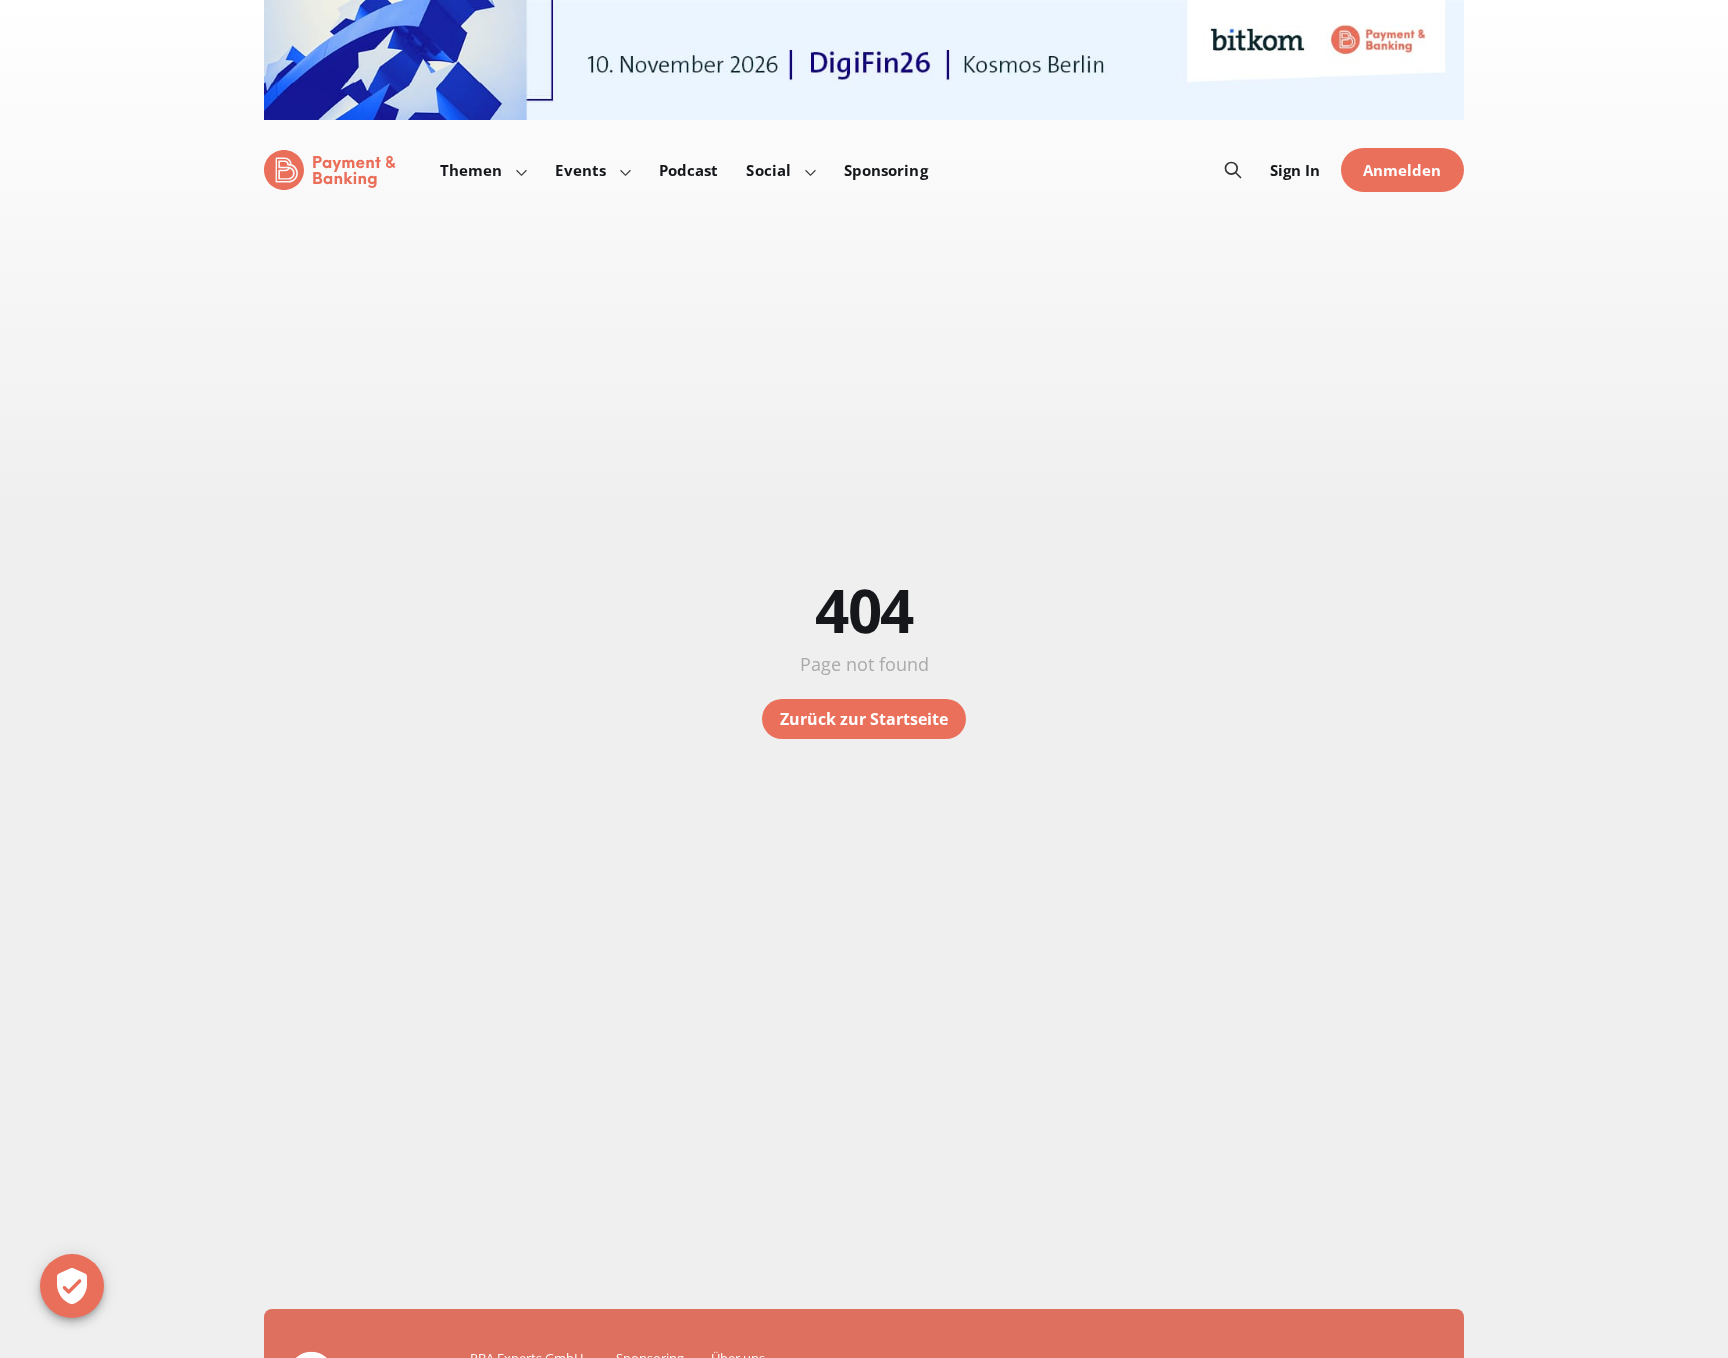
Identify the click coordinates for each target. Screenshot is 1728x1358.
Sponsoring (886, 170)
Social (768, 170)
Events (580, 170)
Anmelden (1402, 170)
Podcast (689, 170)
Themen (471, 170)
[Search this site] (1233, 170)
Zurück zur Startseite (864, 719)
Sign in (1295, 170)
